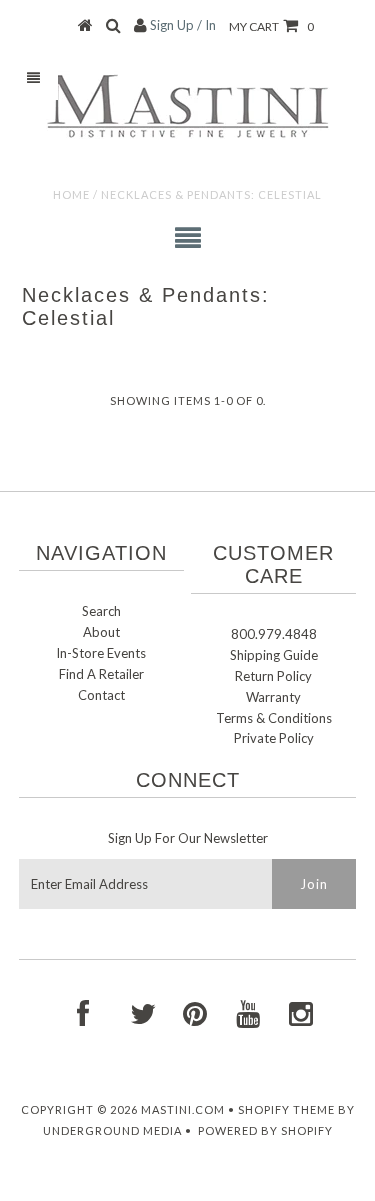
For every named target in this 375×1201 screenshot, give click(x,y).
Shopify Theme (286, 1109)
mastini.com (183, 1109)
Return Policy (273, 676)
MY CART (271, 26)
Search (101, 611)
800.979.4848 (274, 634)
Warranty (273, 697)
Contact (101, 695)
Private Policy (274, 738)
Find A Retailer (101, 674)
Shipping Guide (274, 655)
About (101, 632)
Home (71, 194)
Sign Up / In (183, 25)
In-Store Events (101, 653)
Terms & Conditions (274, 718)
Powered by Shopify (265, 1130)
